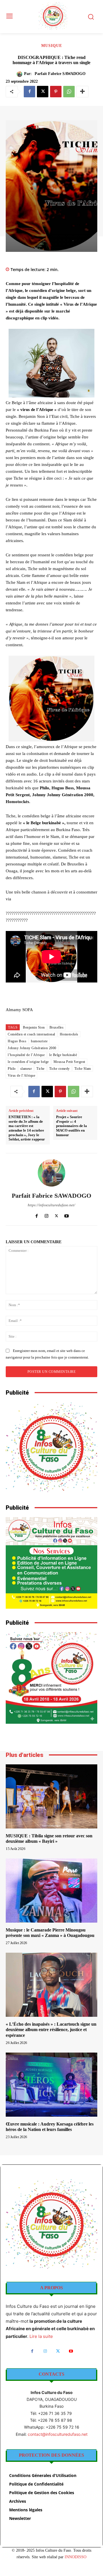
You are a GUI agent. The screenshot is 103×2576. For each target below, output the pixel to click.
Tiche (40, 1069)
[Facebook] (29, 92)
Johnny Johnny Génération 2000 (32, 1048)
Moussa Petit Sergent (69, 1062)
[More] (82, 92)
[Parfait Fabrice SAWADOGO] (20, 74)
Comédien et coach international (31, 1034)
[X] (43, 92)
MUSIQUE (52, 46)
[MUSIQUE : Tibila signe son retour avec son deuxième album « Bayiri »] (51, 1796)
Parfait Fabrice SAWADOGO (60, 74)
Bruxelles (57, 1027)
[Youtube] (67, 1215)
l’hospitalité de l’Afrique (26, 1055)
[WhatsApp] (69, 92)
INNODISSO (76, 2557)
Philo (12, 1069)
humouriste (39, 1041)
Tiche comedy (60, 1069)
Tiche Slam (83, 1069)
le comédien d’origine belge (28, 1062)
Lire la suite (41, 2336)
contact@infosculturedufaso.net (58, 2434)
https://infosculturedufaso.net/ (51, 1205)
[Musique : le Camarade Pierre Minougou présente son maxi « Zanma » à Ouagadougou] (51, 1891)
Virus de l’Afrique (21, 1076)
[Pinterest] (56, 92)
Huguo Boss (17, 1041)
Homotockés (69, 1034)
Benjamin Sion (34, 1027)
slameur (26, 1069)
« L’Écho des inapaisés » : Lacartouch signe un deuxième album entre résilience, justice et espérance (51, 2030)
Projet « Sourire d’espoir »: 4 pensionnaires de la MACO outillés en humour (72, 1126)
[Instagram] (46, 1215)
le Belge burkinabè (63, 1055)
